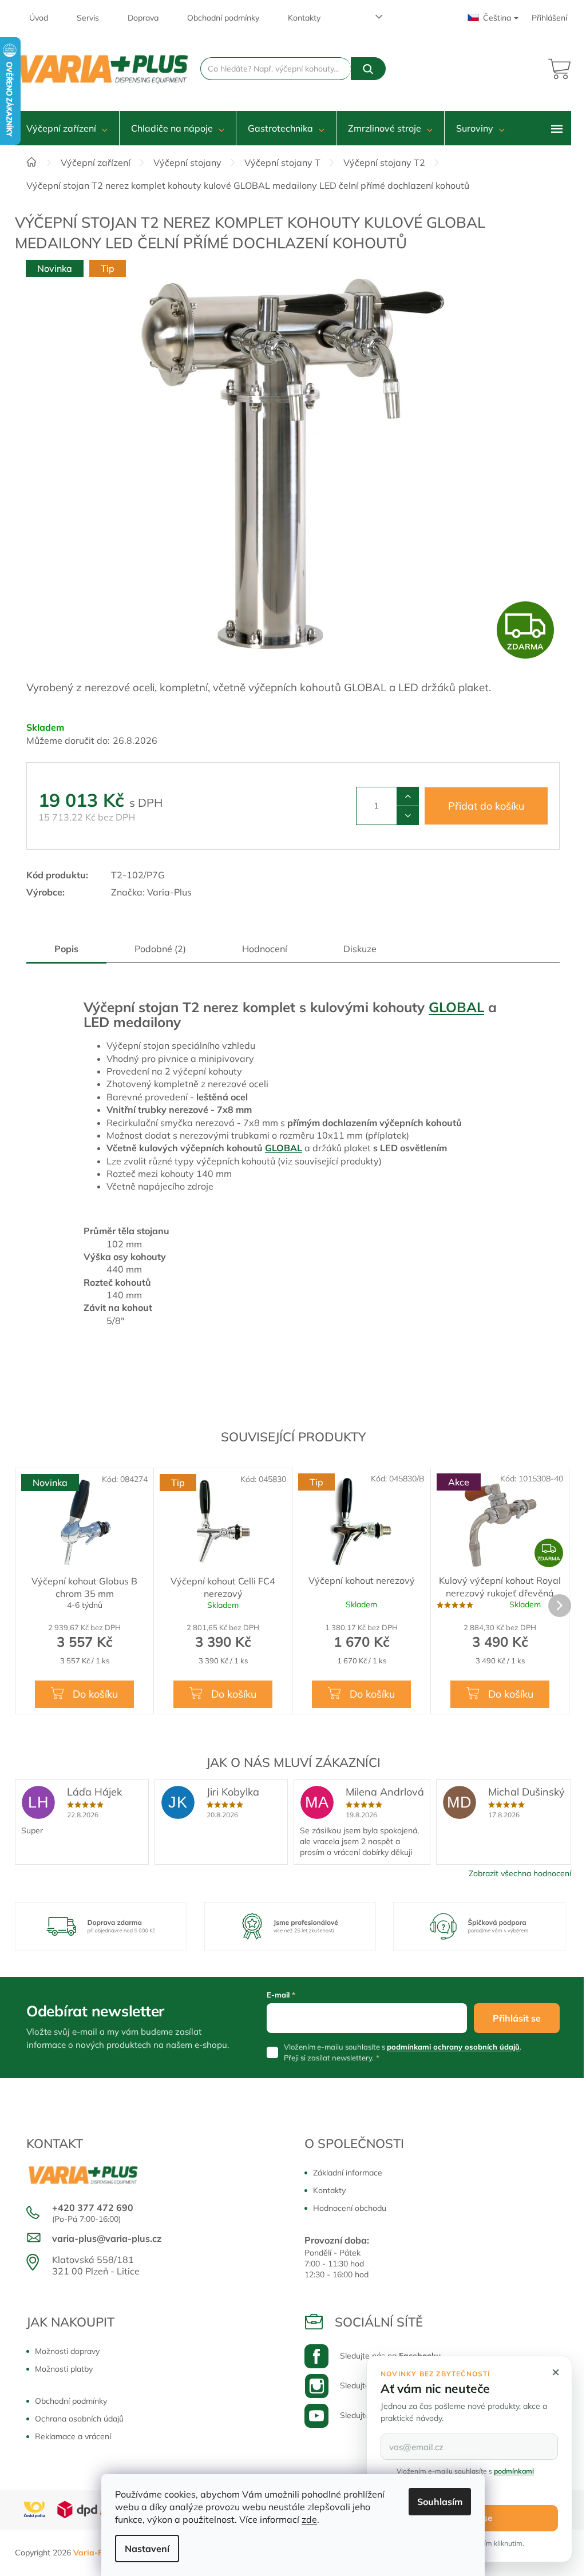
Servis (88, 18)
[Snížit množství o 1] (408, 815)
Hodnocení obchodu (350, 2208)
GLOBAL (456, 1007)
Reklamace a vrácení (73, 2436)
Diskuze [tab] (360, 949)
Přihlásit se (517, 2018)
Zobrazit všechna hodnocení (520, 1873)
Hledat (368, 69)
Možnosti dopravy (67, 2351)
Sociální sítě (379, 2322)
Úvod (39, 18)
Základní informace (348, 2173)
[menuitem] (67, 128)
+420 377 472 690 (93, 2208)
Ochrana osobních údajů (79, 2419)
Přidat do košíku (486, 806)
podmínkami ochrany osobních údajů (453, 2047)
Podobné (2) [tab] (160, 949)
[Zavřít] (556, 2372)
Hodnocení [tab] (265, 949)
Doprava (143, 18)
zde (309, 2519)
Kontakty (304, 18)
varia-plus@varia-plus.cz (107, 2238)
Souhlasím (440, 2502)
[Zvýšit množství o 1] (408, 796)
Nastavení (147, 2549)
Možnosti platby (64, 2369)
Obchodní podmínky (223, 18)
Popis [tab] (66, 949)
